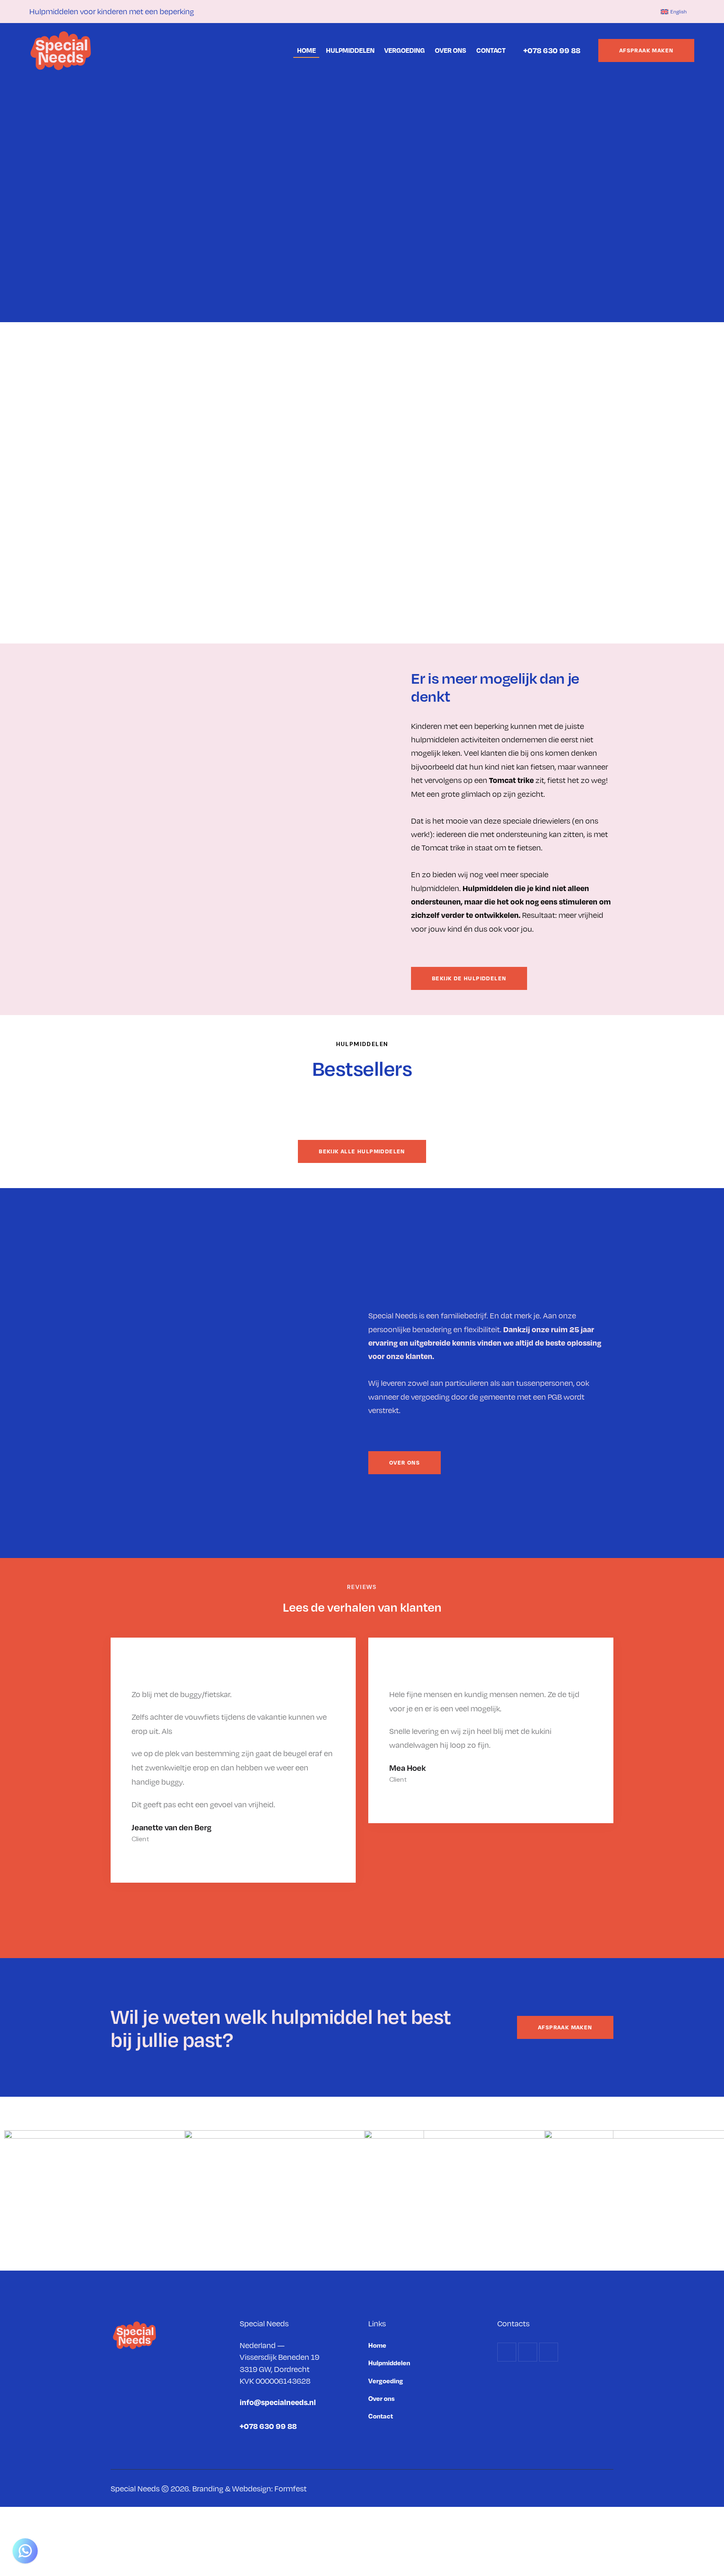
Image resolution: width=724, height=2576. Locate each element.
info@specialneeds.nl (278, 2402)
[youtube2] (641, 11)
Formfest (291, 2488)
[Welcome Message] (25, 2551)
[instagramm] (621, 11)
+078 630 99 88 (552, 50)
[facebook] (601, 11)
